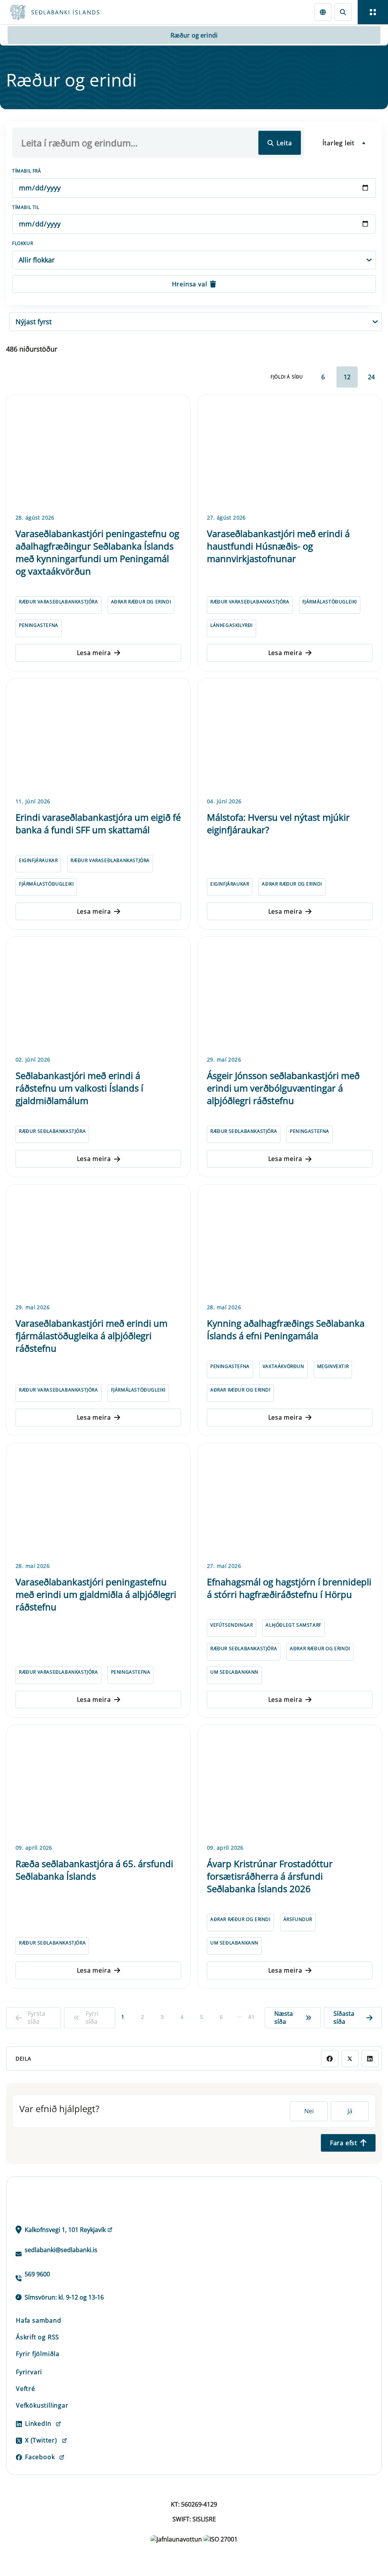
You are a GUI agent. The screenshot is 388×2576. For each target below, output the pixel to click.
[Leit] (343, 12)
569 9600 (37, 2274)
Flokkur (23, 243)
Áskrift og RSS (38, 2337)
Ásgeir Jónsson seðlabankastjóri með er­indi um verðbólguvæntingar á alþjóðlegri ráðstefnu (283, 1088)
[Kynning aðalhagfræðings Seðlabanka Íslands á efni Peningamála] (290, 1242)
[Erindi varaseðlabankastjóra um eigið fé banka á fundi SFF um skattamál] (98, 737)
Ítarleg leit (339, 143)
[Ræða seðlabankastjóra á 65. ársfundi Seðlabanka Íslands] (98, 1783)
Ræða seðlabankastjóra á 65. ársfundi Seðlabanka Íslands (94, 1870)
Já (350, 2111)
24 (371, 377)
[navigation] (373, 12)
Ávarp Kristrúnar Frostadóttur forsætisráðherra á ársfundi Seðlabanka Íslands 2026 (270, 1876)
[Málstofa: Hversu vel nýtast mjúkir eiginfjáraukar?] (290, 737)
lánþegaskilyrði (232, 625)
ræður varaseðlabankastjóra (59, 602)
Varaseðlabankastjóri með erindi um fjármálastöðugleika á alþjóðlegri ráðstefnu (92, 1336)
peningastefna (39, 625)
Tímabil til (26, 207)
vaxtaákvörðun (283, 1366)
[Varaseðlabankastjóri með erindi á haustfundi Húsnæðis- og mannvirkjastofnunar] (290, 453)
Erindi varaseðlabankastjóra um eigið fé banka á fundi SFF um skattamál (98, 823)
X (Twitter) (41, 2440)
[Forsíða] (82, 12)
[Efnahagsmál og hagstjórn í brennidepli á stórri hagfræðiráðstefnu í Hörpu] (290, 1501)
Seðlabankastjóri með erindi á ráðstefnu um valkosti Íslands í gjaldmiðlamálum (79, 1088)
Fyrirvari (29, 2372)
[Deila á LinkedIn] (370, 2058)
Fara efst (344, 2143)
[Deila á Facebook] (329, 2058)
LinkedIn (38, 2424)
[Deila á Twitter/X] (350, 2058)
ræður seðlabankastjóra (52, 1131)
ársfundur (298, 1919)
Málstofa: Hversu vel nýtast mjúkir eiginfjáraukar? (278, 823)
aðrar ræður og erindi (141, 602)
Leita (284, 143)
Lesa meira (94, 653)
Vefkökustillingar (42, 2405)
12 (347, 377)
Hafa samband (39, 2320)
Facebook (40, 2457)
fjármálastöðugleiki (330, 602)
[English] (323, 12)
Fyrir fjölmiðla (38, 2354)
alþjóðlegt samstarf (293, 1625)
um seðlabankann (234, 1672)
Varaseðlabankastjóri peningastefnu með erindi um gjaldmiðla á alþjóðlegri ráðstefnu (96, 1594)
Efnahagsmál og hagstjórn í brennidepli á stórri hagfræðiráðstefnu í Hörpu (289, 1588)
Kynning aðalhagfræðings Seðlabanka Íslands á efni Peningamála (286, 1329)
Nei (309, 2111)
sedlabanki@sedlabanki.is (61, 2250)
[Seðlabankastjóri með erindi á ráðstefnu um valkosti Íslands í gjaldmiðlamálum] (98, 995)
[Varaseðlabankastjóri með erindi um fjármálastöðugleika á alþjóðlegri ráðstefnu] (98, 1242)
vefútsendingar (232, 1625)
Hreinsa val (190, 284)
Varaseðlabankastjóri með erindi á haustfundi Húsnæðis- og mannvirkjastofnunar (278, 546)
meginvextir (333, 1366)
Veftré (26, 2389)
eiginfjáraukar (38, 860)
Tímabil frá (27, 171)
